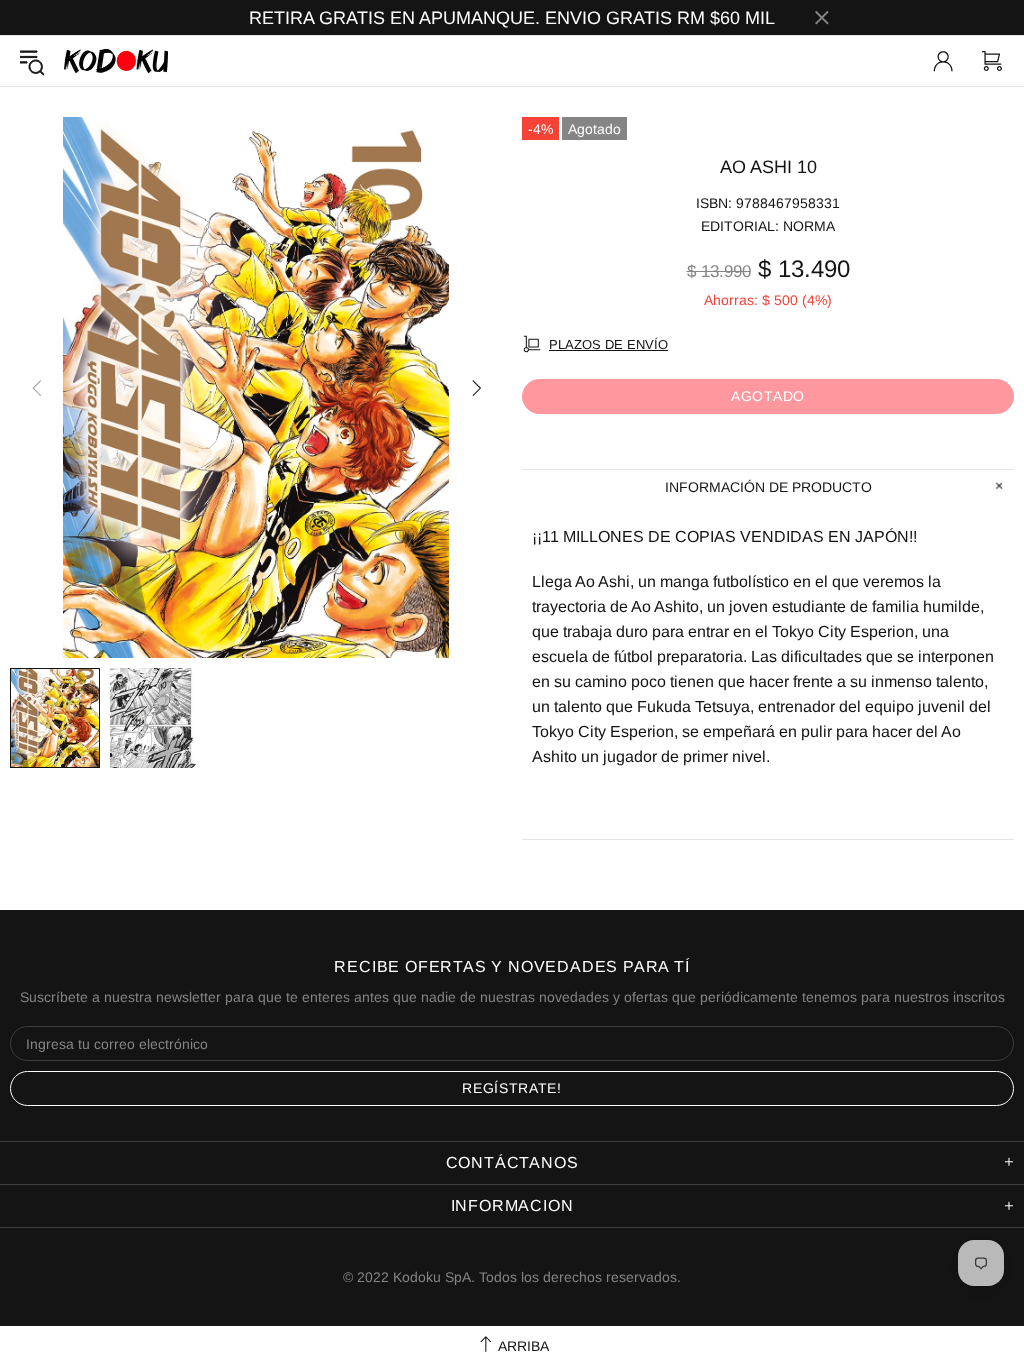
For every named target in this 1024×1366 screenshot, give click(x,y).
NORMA (809, 226)
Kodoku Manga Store (116, 60)
